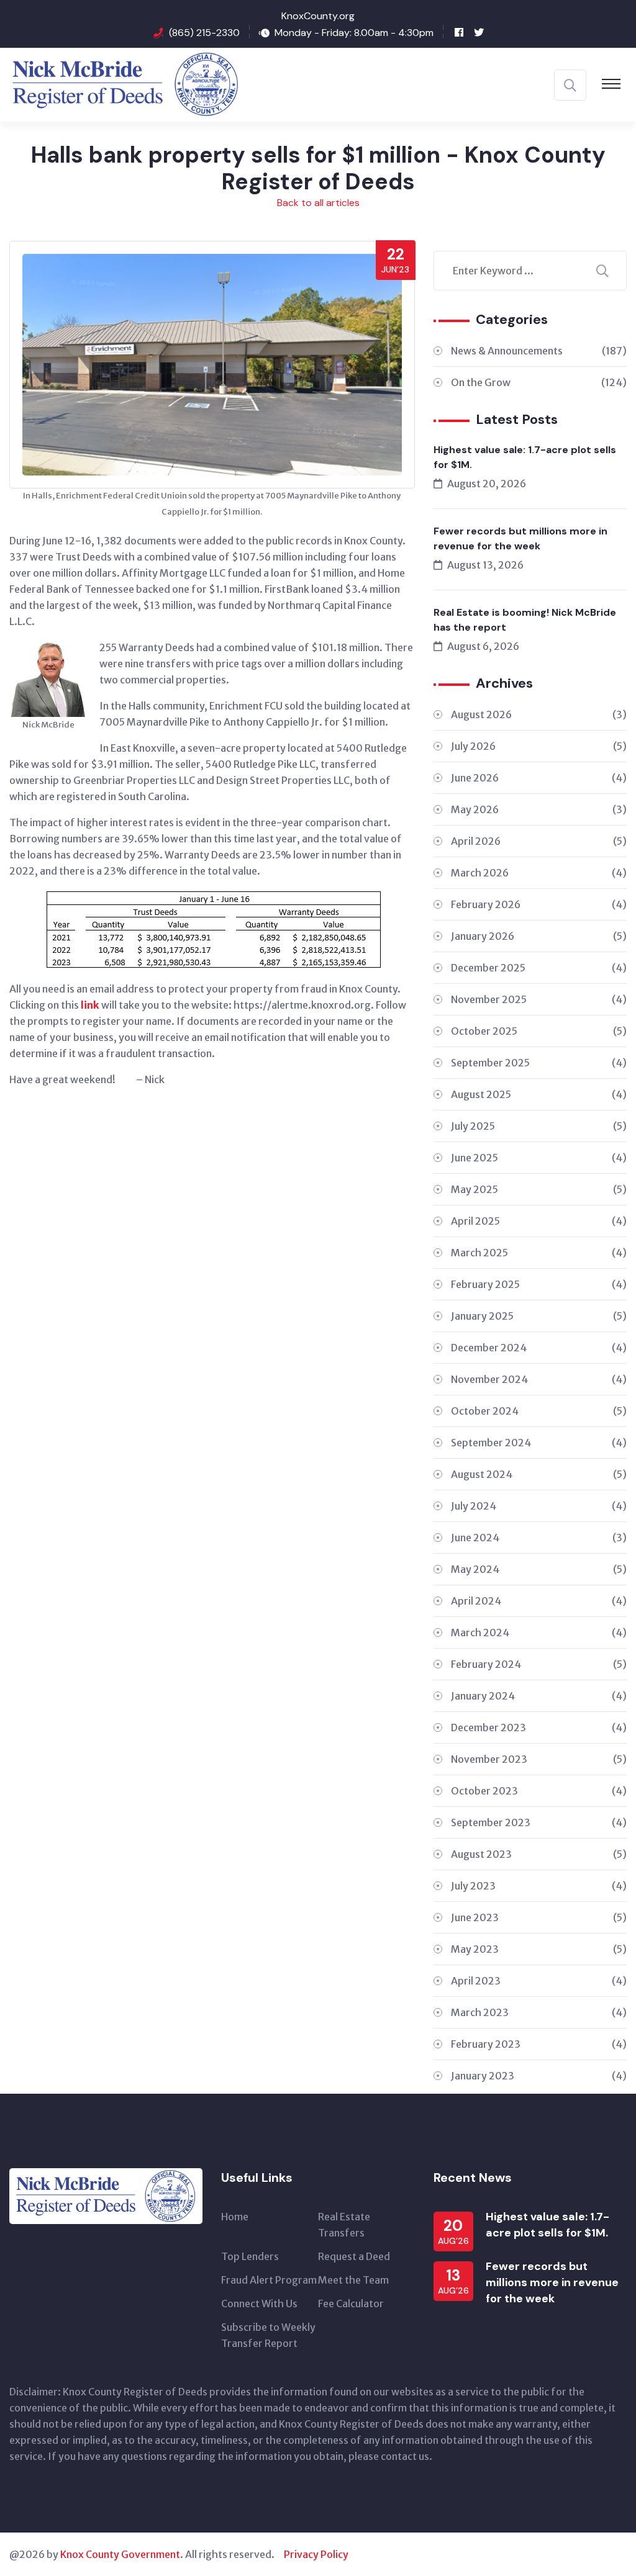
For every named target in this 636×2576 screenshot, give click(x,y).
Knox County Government (120, 2554)
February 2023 (539, 2044)
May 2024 (539, 1569)
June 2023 (539, 1917)
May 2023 (539, 1949)
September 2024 (539, 1443)
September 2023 (539, 1822)
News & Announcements (539, 351)
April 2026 (539, 841)
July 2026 (539, 746)
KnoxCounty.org (318, 16)
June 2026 (539, 778)
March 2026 (539, 873)
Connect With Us (259, 2304)
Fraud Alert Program (269, 2280)
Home (235, 2217)
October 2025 (539, 1031)
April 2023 (539, 1981)
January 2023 (539, 2076)
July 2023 (539, 1886)
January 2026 (539, 936)
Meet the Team (353, 2280)
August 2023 (539, 1854)
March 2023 (539, 2012)
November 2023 (539, 1759)
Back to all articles (318, 203)
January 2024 (539, 1696)
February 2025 (539, 1284)
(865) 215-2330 (204, 33)
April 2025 (539, 1221)
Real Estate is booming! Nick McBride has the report (525, 620)
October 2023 (539, 1791)
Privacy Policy (316, 2554)
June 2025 (539, 1158)
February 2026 (539, 904)
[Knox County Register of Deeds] (129, 90)
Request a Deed (354, 2256)
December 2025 (539, 968)
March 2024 (539, 1633)
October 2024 (539, 1411)
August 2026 (539, 714)
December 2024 (539, 1348)
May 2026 (539, 809)
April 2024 (539, 1601)
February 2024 (539, 1664)
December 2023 (539, 1727)
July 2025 (539, 1126)
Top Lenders (250, 2256)
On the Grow (539, 382)
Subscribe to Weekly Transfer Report (268, 2335)
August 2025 (539, 1094)
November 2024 (539, 1379)
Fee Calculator (351, 2304)
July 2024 (539, 1506)
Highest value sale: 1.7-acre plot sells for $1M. (525, 457)
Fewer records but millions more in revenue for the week (520, 538)
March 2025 (539, 1253)
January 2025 (539, 1316)
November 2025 (539, 999)
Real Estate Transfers (344, 2225)
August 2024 (539, 1474)
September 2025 (539, 1063)
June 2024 (539, 1538)
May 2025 (539, 1189)
